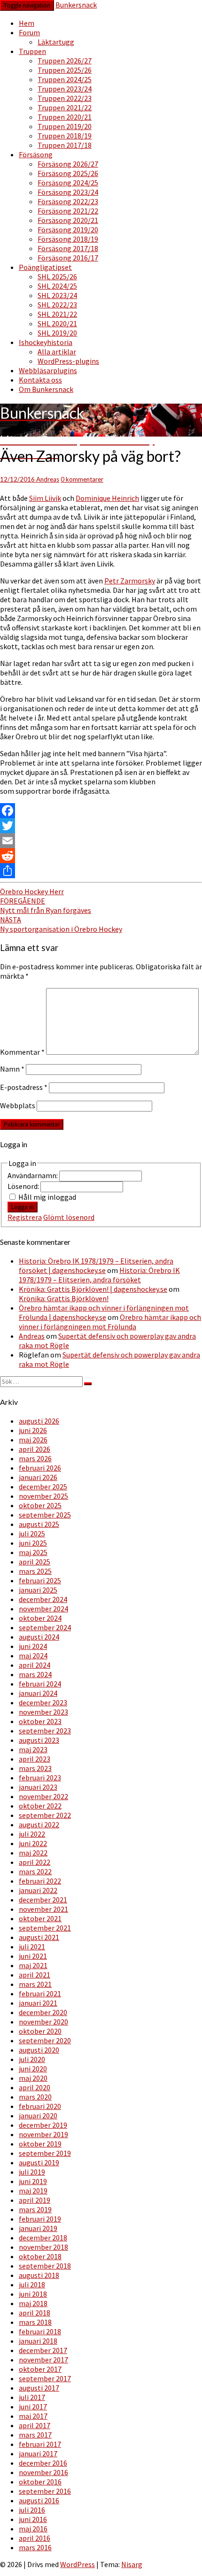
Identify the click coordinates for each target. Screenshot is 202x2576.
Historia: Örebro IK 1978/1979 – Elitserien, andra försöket (99, 1275)
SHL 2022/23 (57, 305)
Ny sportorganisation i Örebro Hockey (61, 924)
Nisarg (132, 2564)
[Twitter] (101, 826)
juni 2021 (33, 1956)
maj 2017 (33, 2416)
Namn (12, 1069)
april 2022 (35, 1862)
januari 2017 (38, 2453)
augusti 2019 (39, 2162)
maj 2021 (33, 1965)
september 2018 (45, 2266)
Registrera (25, 1217)
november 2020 (43, 2022)
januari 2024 (38, 1693)
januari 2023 (38, 1787)
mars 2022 (35, 1871)
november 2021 (43, 1909)
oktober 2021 (40, 1918)
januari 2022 (38, 1890)
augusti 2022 (39, 1825)
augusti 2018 (39, 2275)
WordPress (78, 2564)
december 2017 (43, 2350)
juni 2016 (33, 2519)
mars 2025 (35, 1571)
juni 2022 (33, 1843)
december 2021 (43, 1900)
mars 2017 (35, 2435)
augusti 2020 (39, 2050)
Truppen (32, 51)
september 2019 (45, 2153)
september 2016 (45, 2491)
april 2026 (35, 1449)
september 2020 (45, 2040)
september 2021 (45, 1928)
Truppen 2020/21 (65, 117)
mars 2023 (35, 1768)
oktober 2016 (40, 2482)
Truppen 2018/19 (65, 136)
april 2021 (35, 1975)
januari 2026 (38, 1477)
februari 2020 (40, 2106)
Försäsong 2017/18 (68, 248)
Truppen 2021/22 (65, 107)
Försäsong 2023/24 (68, 192)
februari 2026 (40, 1468)
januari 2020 (38, 2116)
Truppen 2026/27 (65, 61)
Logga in (23, 1207)
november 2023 (43, 1712)
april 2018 (35, 2313)
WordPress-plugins (68, 361)
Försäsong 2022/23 (68, 201)
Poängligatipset (45, 267)
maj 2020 (33, 2078)
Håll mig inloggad (47, 1197)
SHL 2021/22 (57, 314)
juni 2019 (33, 2181)
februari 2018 (40, 2331)
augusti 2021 (39, 1937)
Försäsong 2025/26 (68, 173)
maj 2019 (33, 2191)
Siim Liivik (45, 498)
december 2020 (43, 2012)
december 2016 (43, 2463)
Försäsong (36, 154)
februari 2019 (40, 2219)
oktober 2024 (40, 1618)
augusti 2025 (39, 1524)
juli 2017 (32, 2397)
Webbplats (18, 1105)
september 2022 (45, 1815)
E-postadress (24, 1087)
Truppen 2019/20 (65, 126)
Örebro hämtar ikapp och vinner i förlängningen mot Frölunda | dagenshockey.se (104, 1312)
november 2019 (43, 2134)
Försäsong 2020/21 (68, 220)
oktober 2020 (40, 2031)
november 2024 (43, 1609)
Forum (29, 32)
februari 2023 (40, 1778)
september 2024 (45, 1627)
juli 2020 (32, 2059)
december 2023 (43, 1702)
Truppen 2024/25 (65, 79)
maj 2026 (33, 1440)
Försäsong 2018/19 (68, 239)
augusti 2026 (39, 1421)
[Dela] (101, 871)
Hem (27, 23)
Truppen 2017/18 (65, 145)
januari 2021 (38, 2003)
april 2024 (35, 1665)
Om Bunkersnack (46, 389)
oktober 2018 (40, 2256)
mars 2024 (35, 1674)
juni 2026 (33, 1430)
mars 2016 (35, 2547)
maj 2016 (33, 2529)
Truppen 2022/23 (65, 98)
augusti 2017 (39, 2388)
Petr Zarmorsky (130, 581)
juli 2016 (32, 2510)
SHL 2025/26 (57, 276)
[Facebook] (101, 811)
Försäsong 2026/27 (68, 164)
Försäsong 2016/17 (68, 258)
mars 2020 (35, 2097)
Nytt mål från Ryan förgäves (46, 905)
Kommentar (22, 1052)
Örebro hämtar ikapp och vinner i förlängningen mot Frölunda (110, 1322)
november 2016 (43, 2472)
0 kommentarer (82, 479)
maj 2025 (33, 1552)
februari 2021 (40, 1993)
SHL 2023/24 (57, 295)
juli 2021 (32, 1947)
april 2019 (35, 2200)
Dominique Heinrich (107, 498)
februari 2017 (40, 2444)
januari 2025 (38, 1590)
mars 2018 (35, 2322)
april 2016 (35, 2538)
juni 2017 (33, 2407)
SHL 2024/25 (57, 286)
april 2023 (35, 1759)
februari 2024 (40, 1684)
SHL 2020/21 (57, 323)
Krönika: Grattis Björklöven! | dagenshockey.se (93, 1289)
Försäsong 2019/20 (68, 230)
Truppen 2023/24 (65, 89)
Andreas (48, 479)
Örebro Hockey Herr (32, 891)
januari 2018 (38, 2341)
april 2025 (35, 1562)
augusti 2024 (39, 1637)
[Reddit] (101, 856)
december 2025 (43, 1487)
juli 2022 (32, 1834)
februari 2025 (40, 1580)
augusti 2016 (39, 2500)
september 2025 (45, 1515)
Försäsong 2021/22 (68, 211)
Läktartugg (56, 42)
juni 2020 (33, 2069)
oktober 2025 (40, 1505)
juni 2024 (33, 1646)
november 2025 (43, 1496)
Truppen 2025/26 (65, 70)
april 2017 (35, 2425)
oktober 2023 (40, 1721)
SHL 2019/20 (57, 333)
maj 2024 (33, 1656)
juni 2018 (33, 2294)
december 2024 (43, 1599)
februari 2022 (40, 1881)
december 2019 (43, 2125)
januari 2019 (38, 2228)
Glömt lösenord (69, 1217)
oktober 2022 (40, 1806)
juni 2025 (33, 1543)
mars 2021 (35, 1984)
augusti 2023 (39, 1740)
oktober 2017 (40, 2369)
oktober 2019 (40, 2144)
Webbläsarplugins (48, 370)
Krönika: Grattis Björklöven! (64, 1298)
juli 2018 (32, 2285)
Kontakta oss (40, 380)
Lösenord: (24, 1186)
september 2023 (45, 1731)
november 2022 (43, 1796)
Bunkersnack (76, 5)
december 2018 (43, 2238)
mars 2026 (35, 1458)
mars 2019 (35, 2209)
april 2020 (35, 2087)
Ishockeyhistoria (46, 342)
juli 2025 (32, 1533)
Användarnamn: (33, 1175)
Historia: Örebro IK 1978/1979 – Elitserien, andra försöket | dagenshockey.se (96, 1265)
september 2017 (45, 2378)
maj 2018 (33, 2303)
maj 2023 (33, 1749)
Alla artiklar (57, 352)
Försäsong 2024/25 (68, 183)
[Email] (101, 841)
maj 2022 (33, 1853)
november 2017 (43, 2360)
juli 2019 (32, 2172)
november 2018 (43, 2247)
